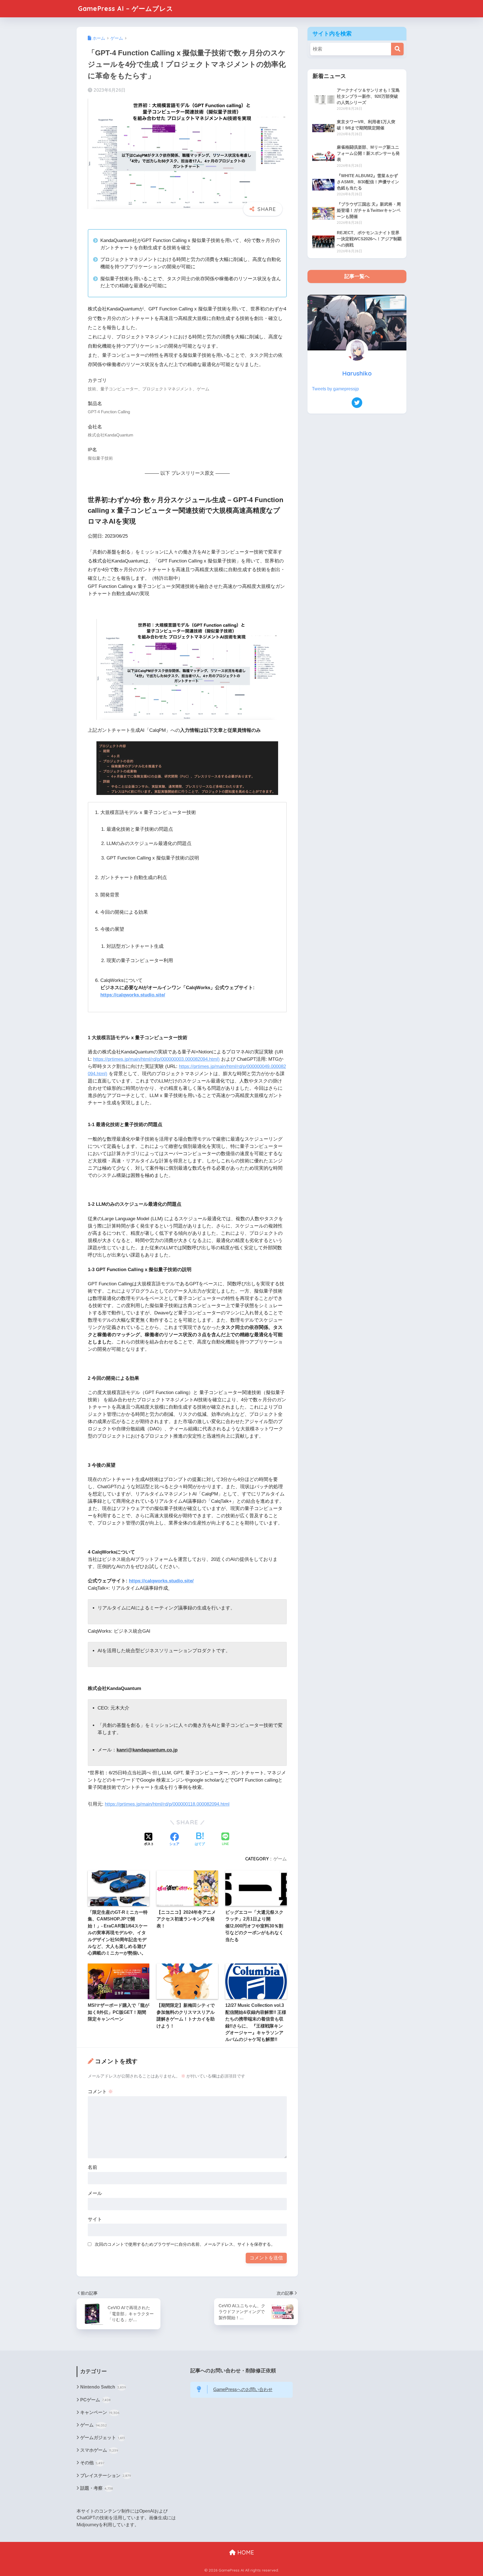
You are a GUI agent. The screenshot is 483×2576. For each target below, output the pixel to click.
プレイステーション (106, 2476)
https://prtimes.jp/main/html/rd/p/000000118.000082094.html (167, 1804)
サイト (95, 2219)
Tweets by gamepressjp (335, 389)
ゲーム (280, 1859)
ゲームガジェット (103, 2438)
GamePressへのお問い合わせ (243, 2389)
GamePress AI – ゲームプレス (126, 9)
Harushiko (357, 373)
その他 (92, 2463)
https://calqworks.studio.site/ (133, 995)
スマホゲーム (99, 2450)
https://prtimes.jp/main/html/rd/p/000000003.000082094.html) (156, 1059)
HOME (245, 2552)
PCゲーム (95, 2400)
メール (95, 2193)
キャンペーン (100, 2412)
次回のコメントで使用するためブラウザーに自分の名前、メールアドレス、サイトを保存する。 (185, 2244)
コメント (100, 2092)
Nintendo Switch (103, 2387)
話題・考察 (97, 2488)
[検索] (397, 49)
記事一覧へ (357, 276)
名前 (93, 2167)
